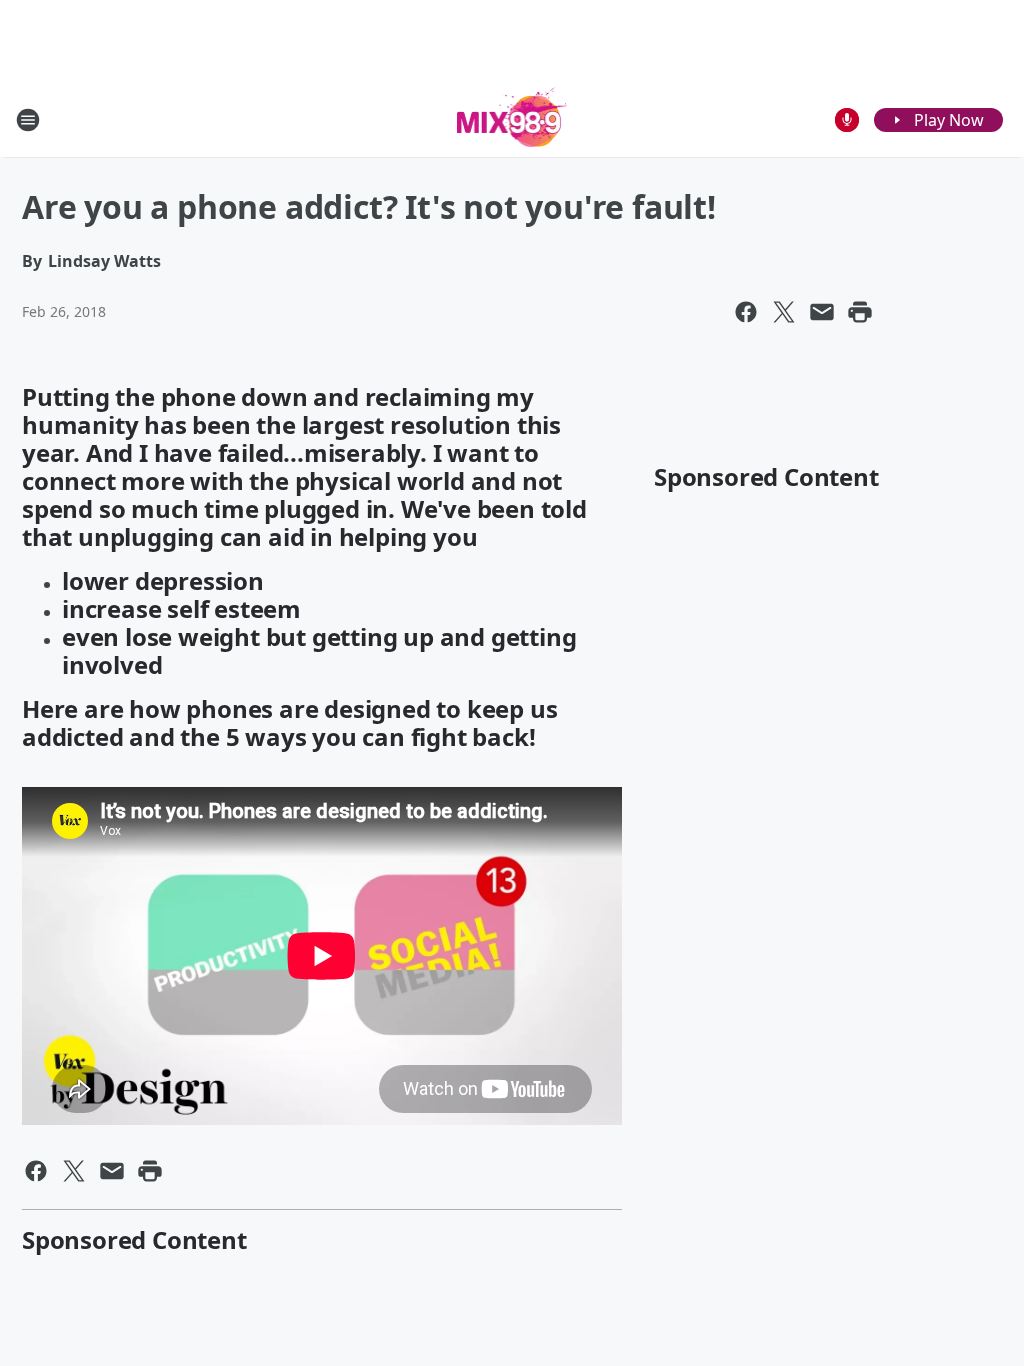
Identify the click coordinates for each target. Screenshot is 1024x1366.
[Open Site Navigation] (28, 120)
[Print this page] (860, 312)
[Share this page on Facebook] (746, 312)
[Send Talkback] (847, 120)
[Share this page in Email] (822, 312)
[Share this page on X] (784, 312)
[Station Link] (512, 119)
